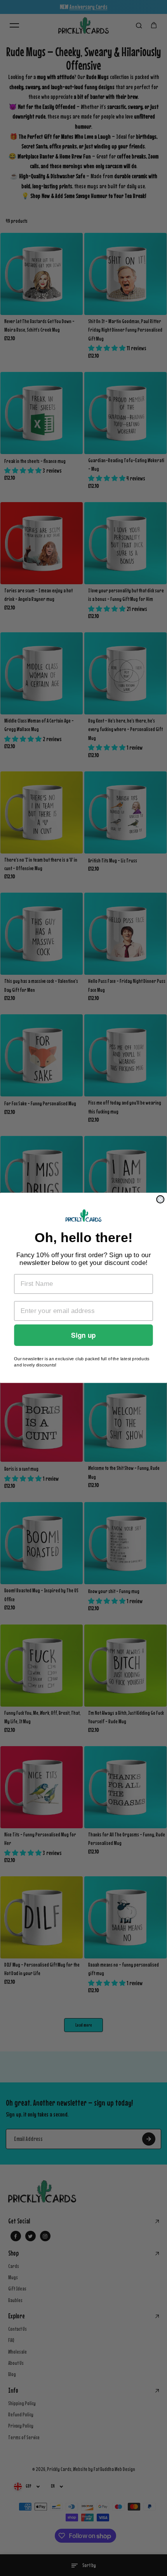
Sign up (83, 1336)
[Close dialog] (160, 1199)
